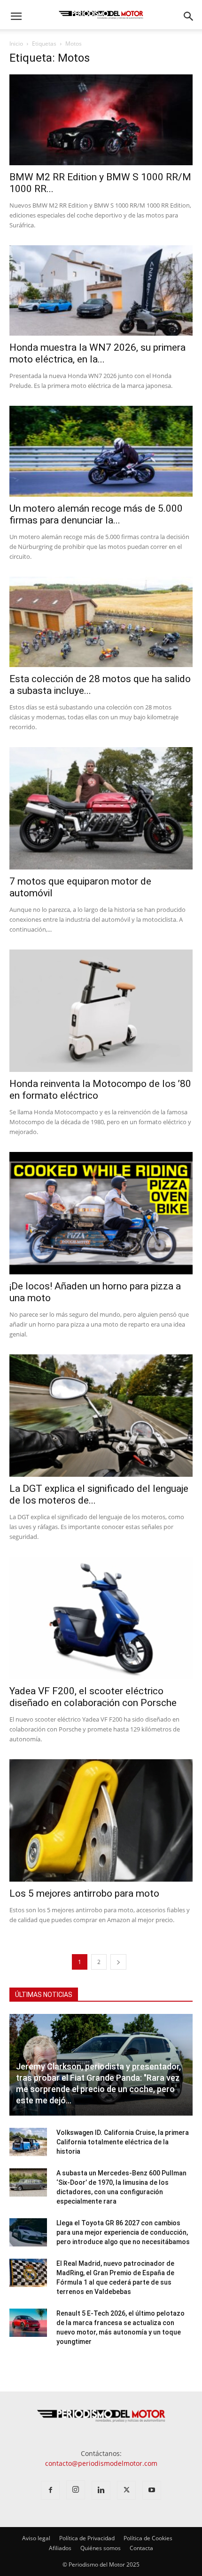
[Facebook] (50, 2490)
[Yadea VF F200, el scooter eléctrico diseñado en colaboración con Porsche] (101, 1618)
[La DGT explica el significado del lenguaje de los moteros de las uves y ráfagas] (101, 1416)
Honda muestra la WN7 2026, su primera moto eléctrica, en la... (97, 353)
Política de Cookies (148, 2538)
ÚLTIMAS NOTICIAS (44, 1995)
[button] (16, 16)
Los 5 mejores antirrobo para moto (84, 1893)
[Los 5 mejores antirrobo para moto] (101, 1820)
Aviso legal (36, 2538)
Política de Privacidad (87, 2538)
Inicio (16, 44)
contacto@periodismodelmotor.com (101, 2463)
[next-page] (118, 1962)
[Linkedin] (101, 2490)
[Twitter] (126, 2490)
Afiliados (60, 2548)
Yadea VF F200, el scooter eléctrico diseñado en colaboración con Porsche (93, 1697)
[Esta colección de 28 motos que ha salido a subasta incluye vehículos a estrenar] (101, 622)
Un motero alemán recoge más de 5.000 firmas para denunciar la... (96, 514)
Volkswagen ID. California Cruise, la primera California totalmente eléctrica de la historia (123, 2142)
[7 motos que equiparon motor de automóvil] (101, 808)
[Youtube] (152, 2490)
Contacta (141, 2548)
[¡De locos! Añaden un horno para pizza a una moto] (101, 1213)
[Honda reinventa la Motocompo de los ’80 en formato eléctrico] (101, 1011)
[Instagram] (76, 2490)
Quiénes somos (101, 2548)
